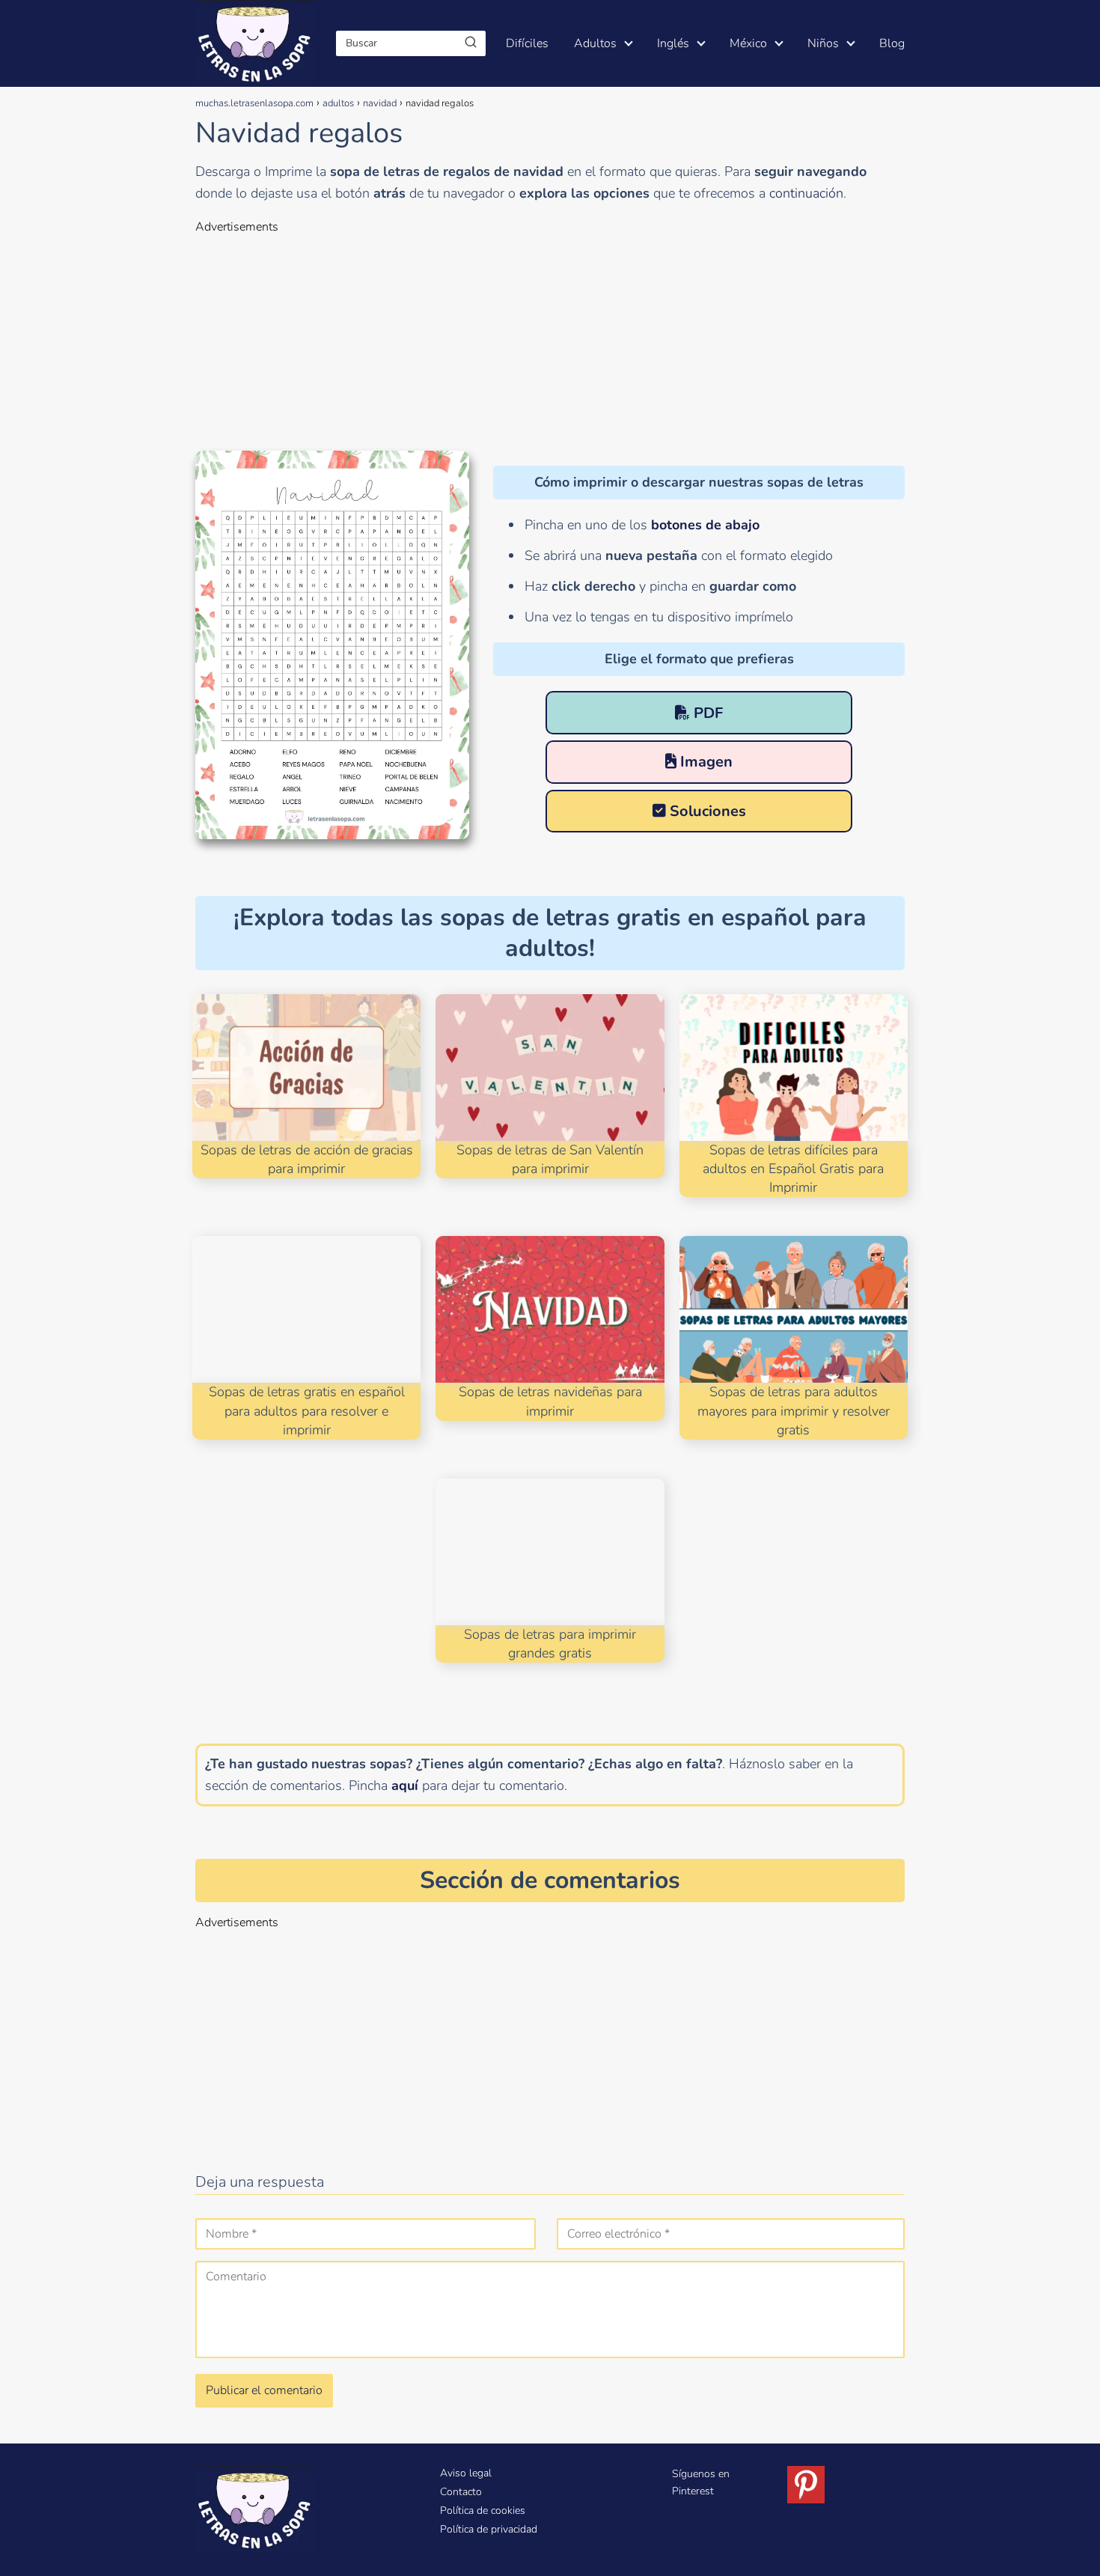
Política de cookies (483, 2510)
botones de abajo (705, 525)
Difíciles (527, 43)
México (748, 43)
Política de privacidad (489, 2529)
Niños (823, 43)
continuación (806, 193)
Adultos (595, 43)
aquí (405, 1785)
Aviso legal (466, 2473)
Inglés (673, 43)
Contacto (461, 2492)
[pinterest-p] (806, 2485)
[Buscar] (471, 43)
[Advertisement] (550, 340)
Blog (892, 43)
